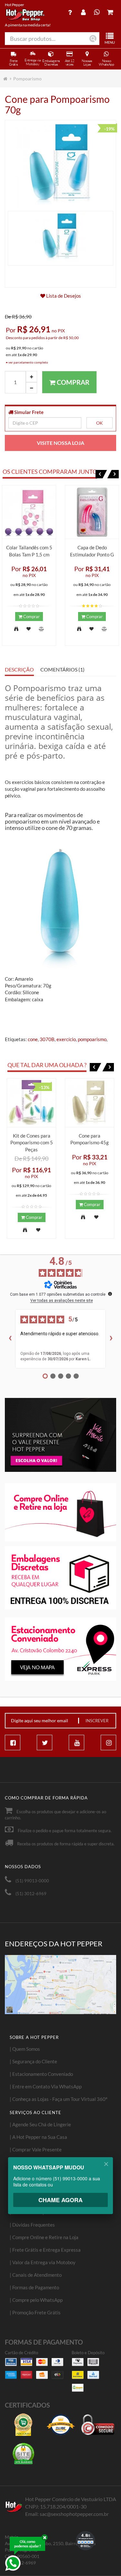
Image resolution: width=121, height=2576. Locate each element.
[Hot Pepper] (25, 15)
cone (33, 1039)
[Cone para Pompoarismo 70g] (60, 237)
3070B (47, 1039)
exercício (66, 1039)
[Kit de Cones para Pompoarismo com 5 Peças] (31, 1103)
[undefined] (110, 1294)
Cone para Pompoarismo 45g (90, 1139)
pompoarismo (92, 1039)
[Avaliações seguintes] (111, 1339)
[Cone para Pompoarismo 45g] (90, 1103)
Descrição (19, 670)
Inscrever (97, 1721)
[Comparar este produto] (41, 629)
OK (100, 423)
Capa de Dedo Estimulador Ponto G (92, 551)
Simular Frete (28, 412)
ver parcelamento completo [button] (28, 362)
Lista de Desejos (63, 296)
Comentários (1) (62, 670)
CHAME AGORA (60, 2200)
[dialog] (60, 2190)
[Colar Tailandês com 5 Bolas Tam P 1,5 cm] (29, 512)
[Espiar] (16, 629)
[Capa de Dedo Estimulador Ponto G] (92, 512)
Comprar (72, 382)
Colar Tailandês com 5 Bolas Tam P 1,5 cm (29, 551)
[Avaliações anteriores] (10, 1339)
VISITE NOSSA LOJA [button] (60, 443)
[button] (101, 474)
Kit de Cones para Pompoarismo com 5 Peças (32, 1143)
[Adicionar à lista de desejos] (29, 629)
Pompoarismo (27, 79)
